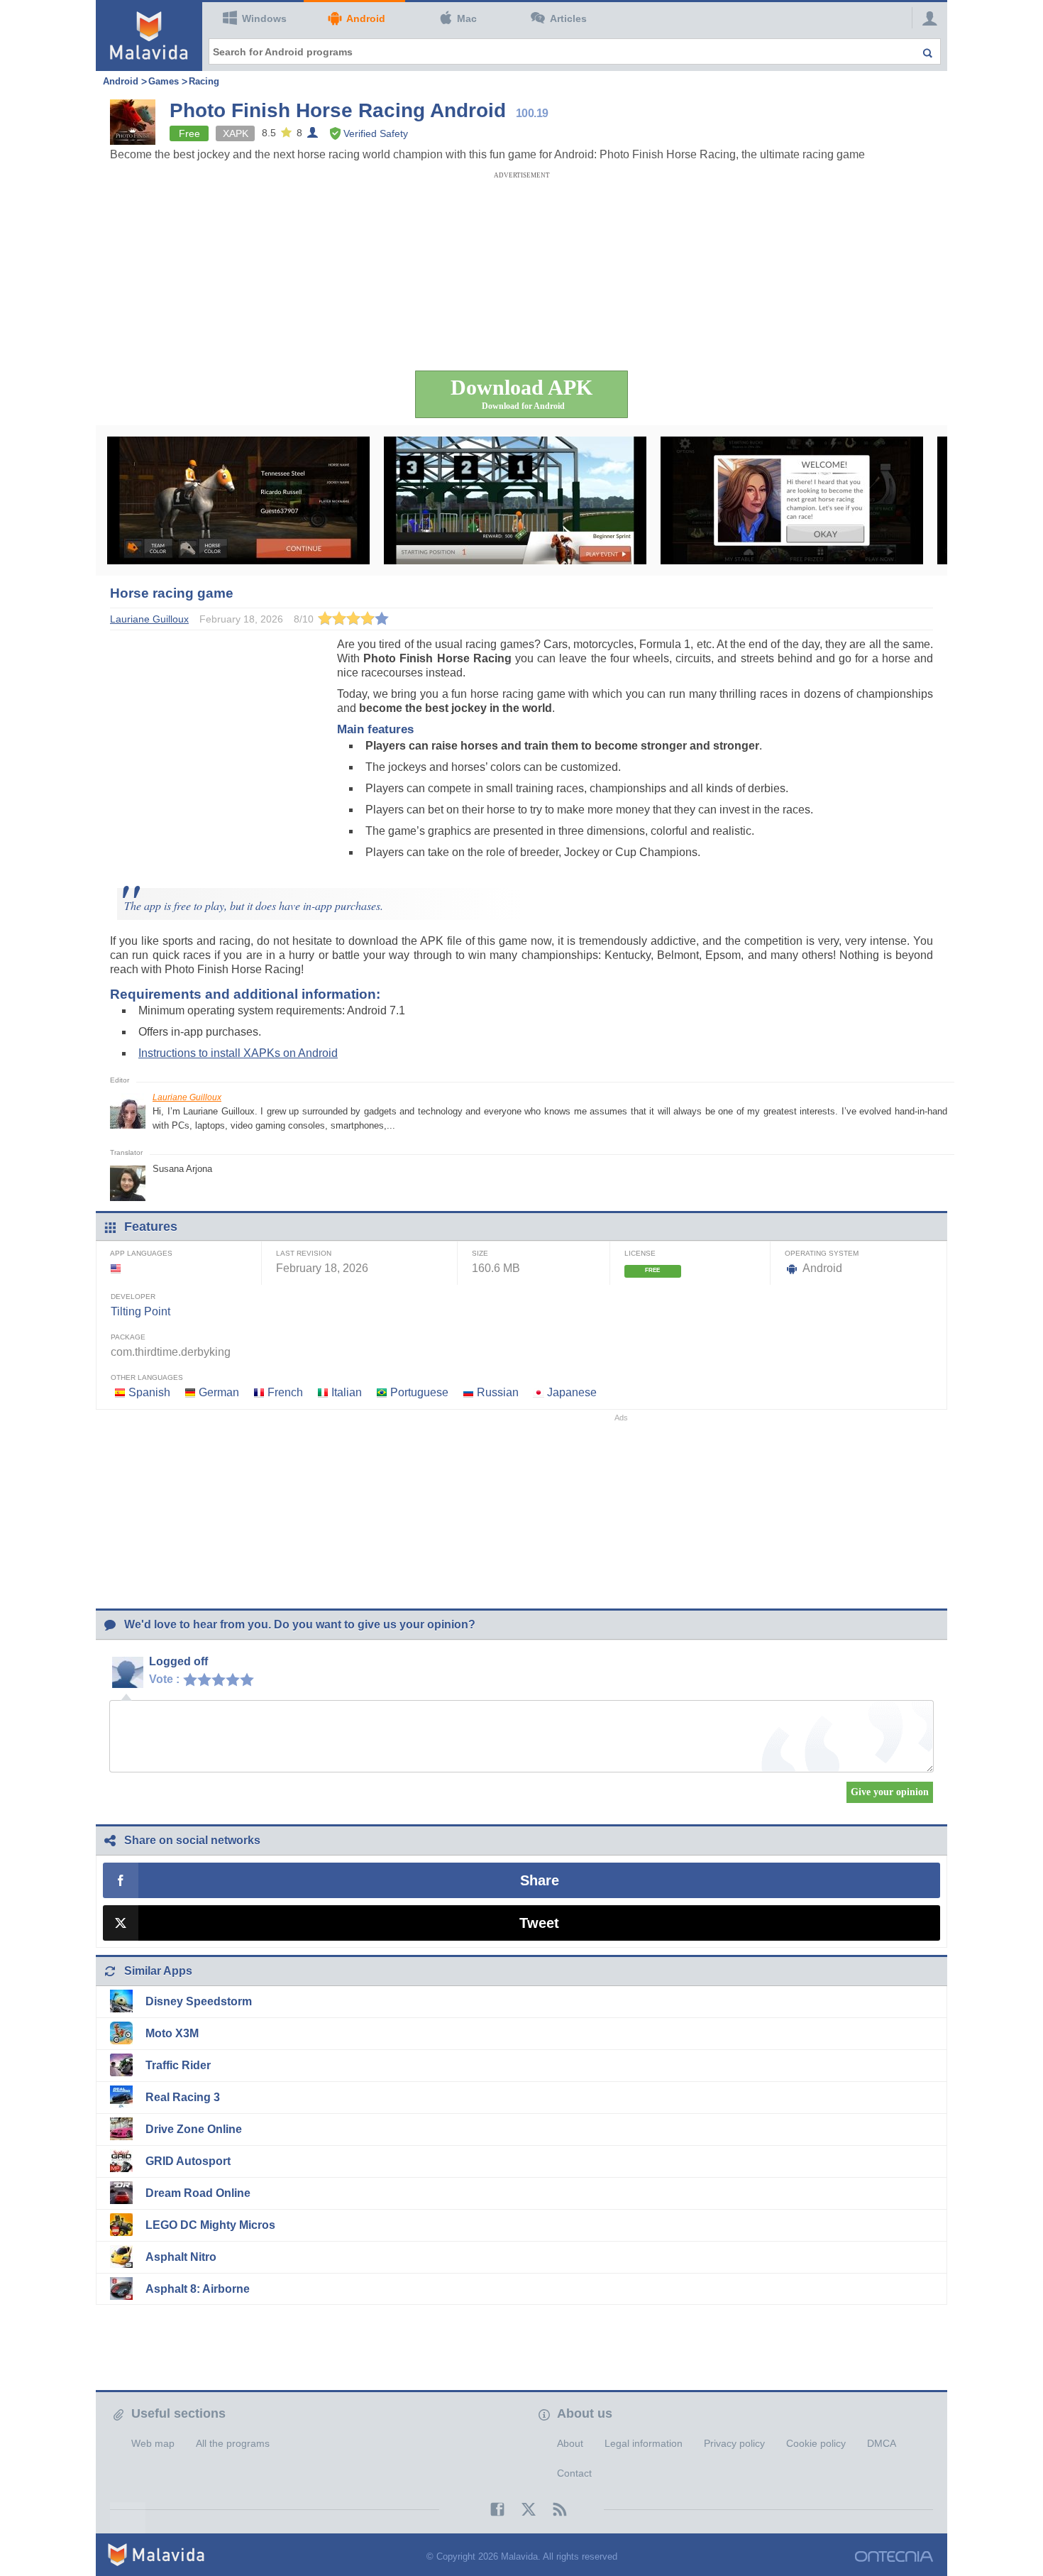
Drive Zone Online (194, 2129)
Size (480, 1253)
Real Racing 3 (183, 2097)
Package (128, 1337)
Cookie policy (816, 2443)
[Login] (926, 18)
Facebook (490, 2509)
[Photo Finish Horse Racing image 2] (515, 500)
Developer (133, 1297)
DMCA (882, 2443)
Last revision (304, 1253)
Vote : (164, 1679)
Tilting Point (140, 1311)
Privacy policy (734, 2443)
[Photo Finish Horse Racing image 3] (792, 500)
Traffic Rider (178, 2065)
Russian (498, 1392)
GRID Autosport (188, 2161)
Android (366, 18)
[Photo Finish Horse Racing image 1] (238, 500)
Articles (568, 18)
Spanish (149, 1392)
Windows (264, 18)
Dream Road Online (198, 2193)
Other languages (147, 1377)
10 (250, 1679)
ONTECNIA (894, 2556)
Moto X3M (172, 2033)
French (285, 1392)
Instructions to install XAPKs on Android (238, 1053)
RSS (553, 2509)
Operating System (822, 1253)
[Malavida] (149, 35)
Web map (153, 2443)
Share (540, 1880)
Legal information (644, 2443)
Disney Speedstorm (199, 2001)
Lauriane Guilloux (187, 1097)
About (570, 2443)
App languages (141, 1253)
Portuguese (419, 1392)
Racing (204, 81)
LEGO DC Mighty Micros (210, 2225)
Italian (347, 1392)
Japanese (572, 1392)
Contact (574, 2473)
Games (164, 81)
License (640, 1253)
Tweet (539, 1923)
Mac (467, 18)
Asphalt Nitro (181, 2257)
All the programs (233, 2443)
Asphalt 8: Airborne (198, 2289)
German (219, 1392)
